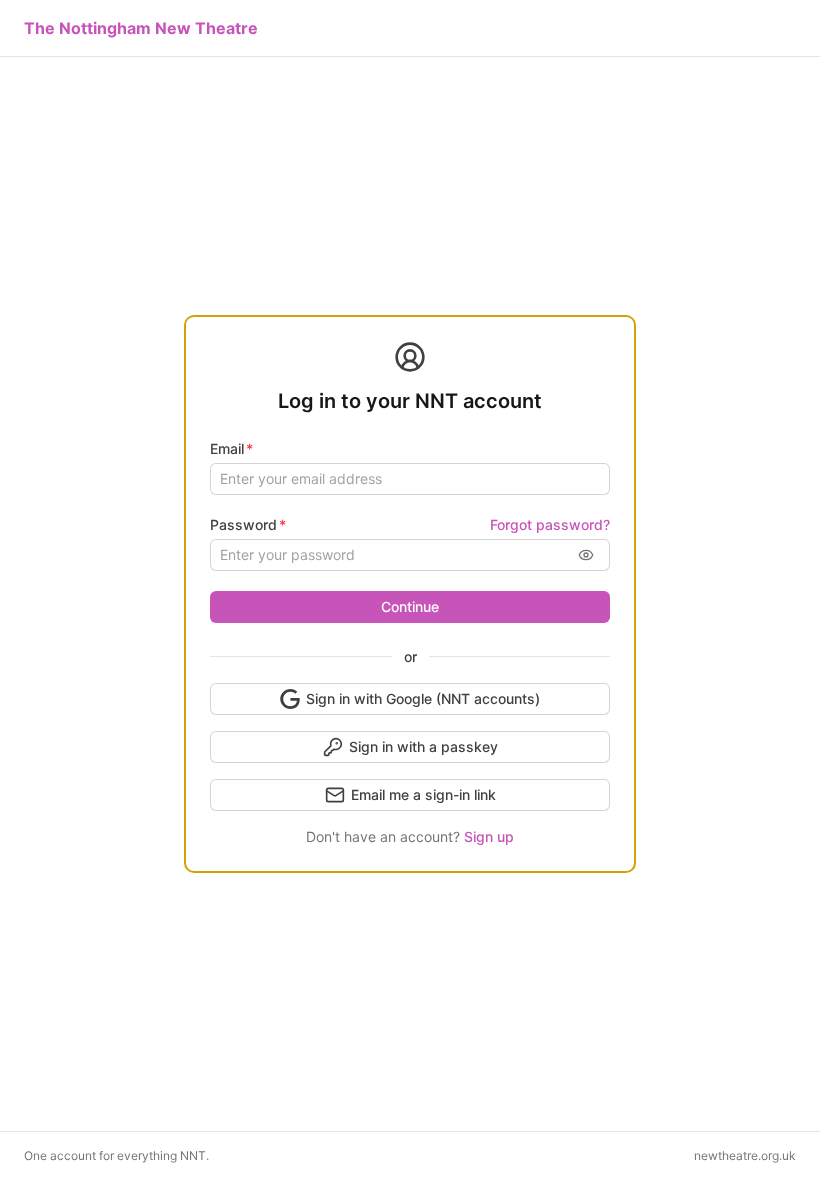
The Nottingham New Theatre (141, 28)
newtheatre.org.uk (745, 1155)
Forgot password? (550, 524)
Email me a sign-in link (423, 794)
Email (227, 448)
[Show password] (586, 555)
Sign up (489, 836)
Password (243, 524)
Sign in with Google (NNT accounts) (423, 698)
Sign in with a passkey (423, 746)
